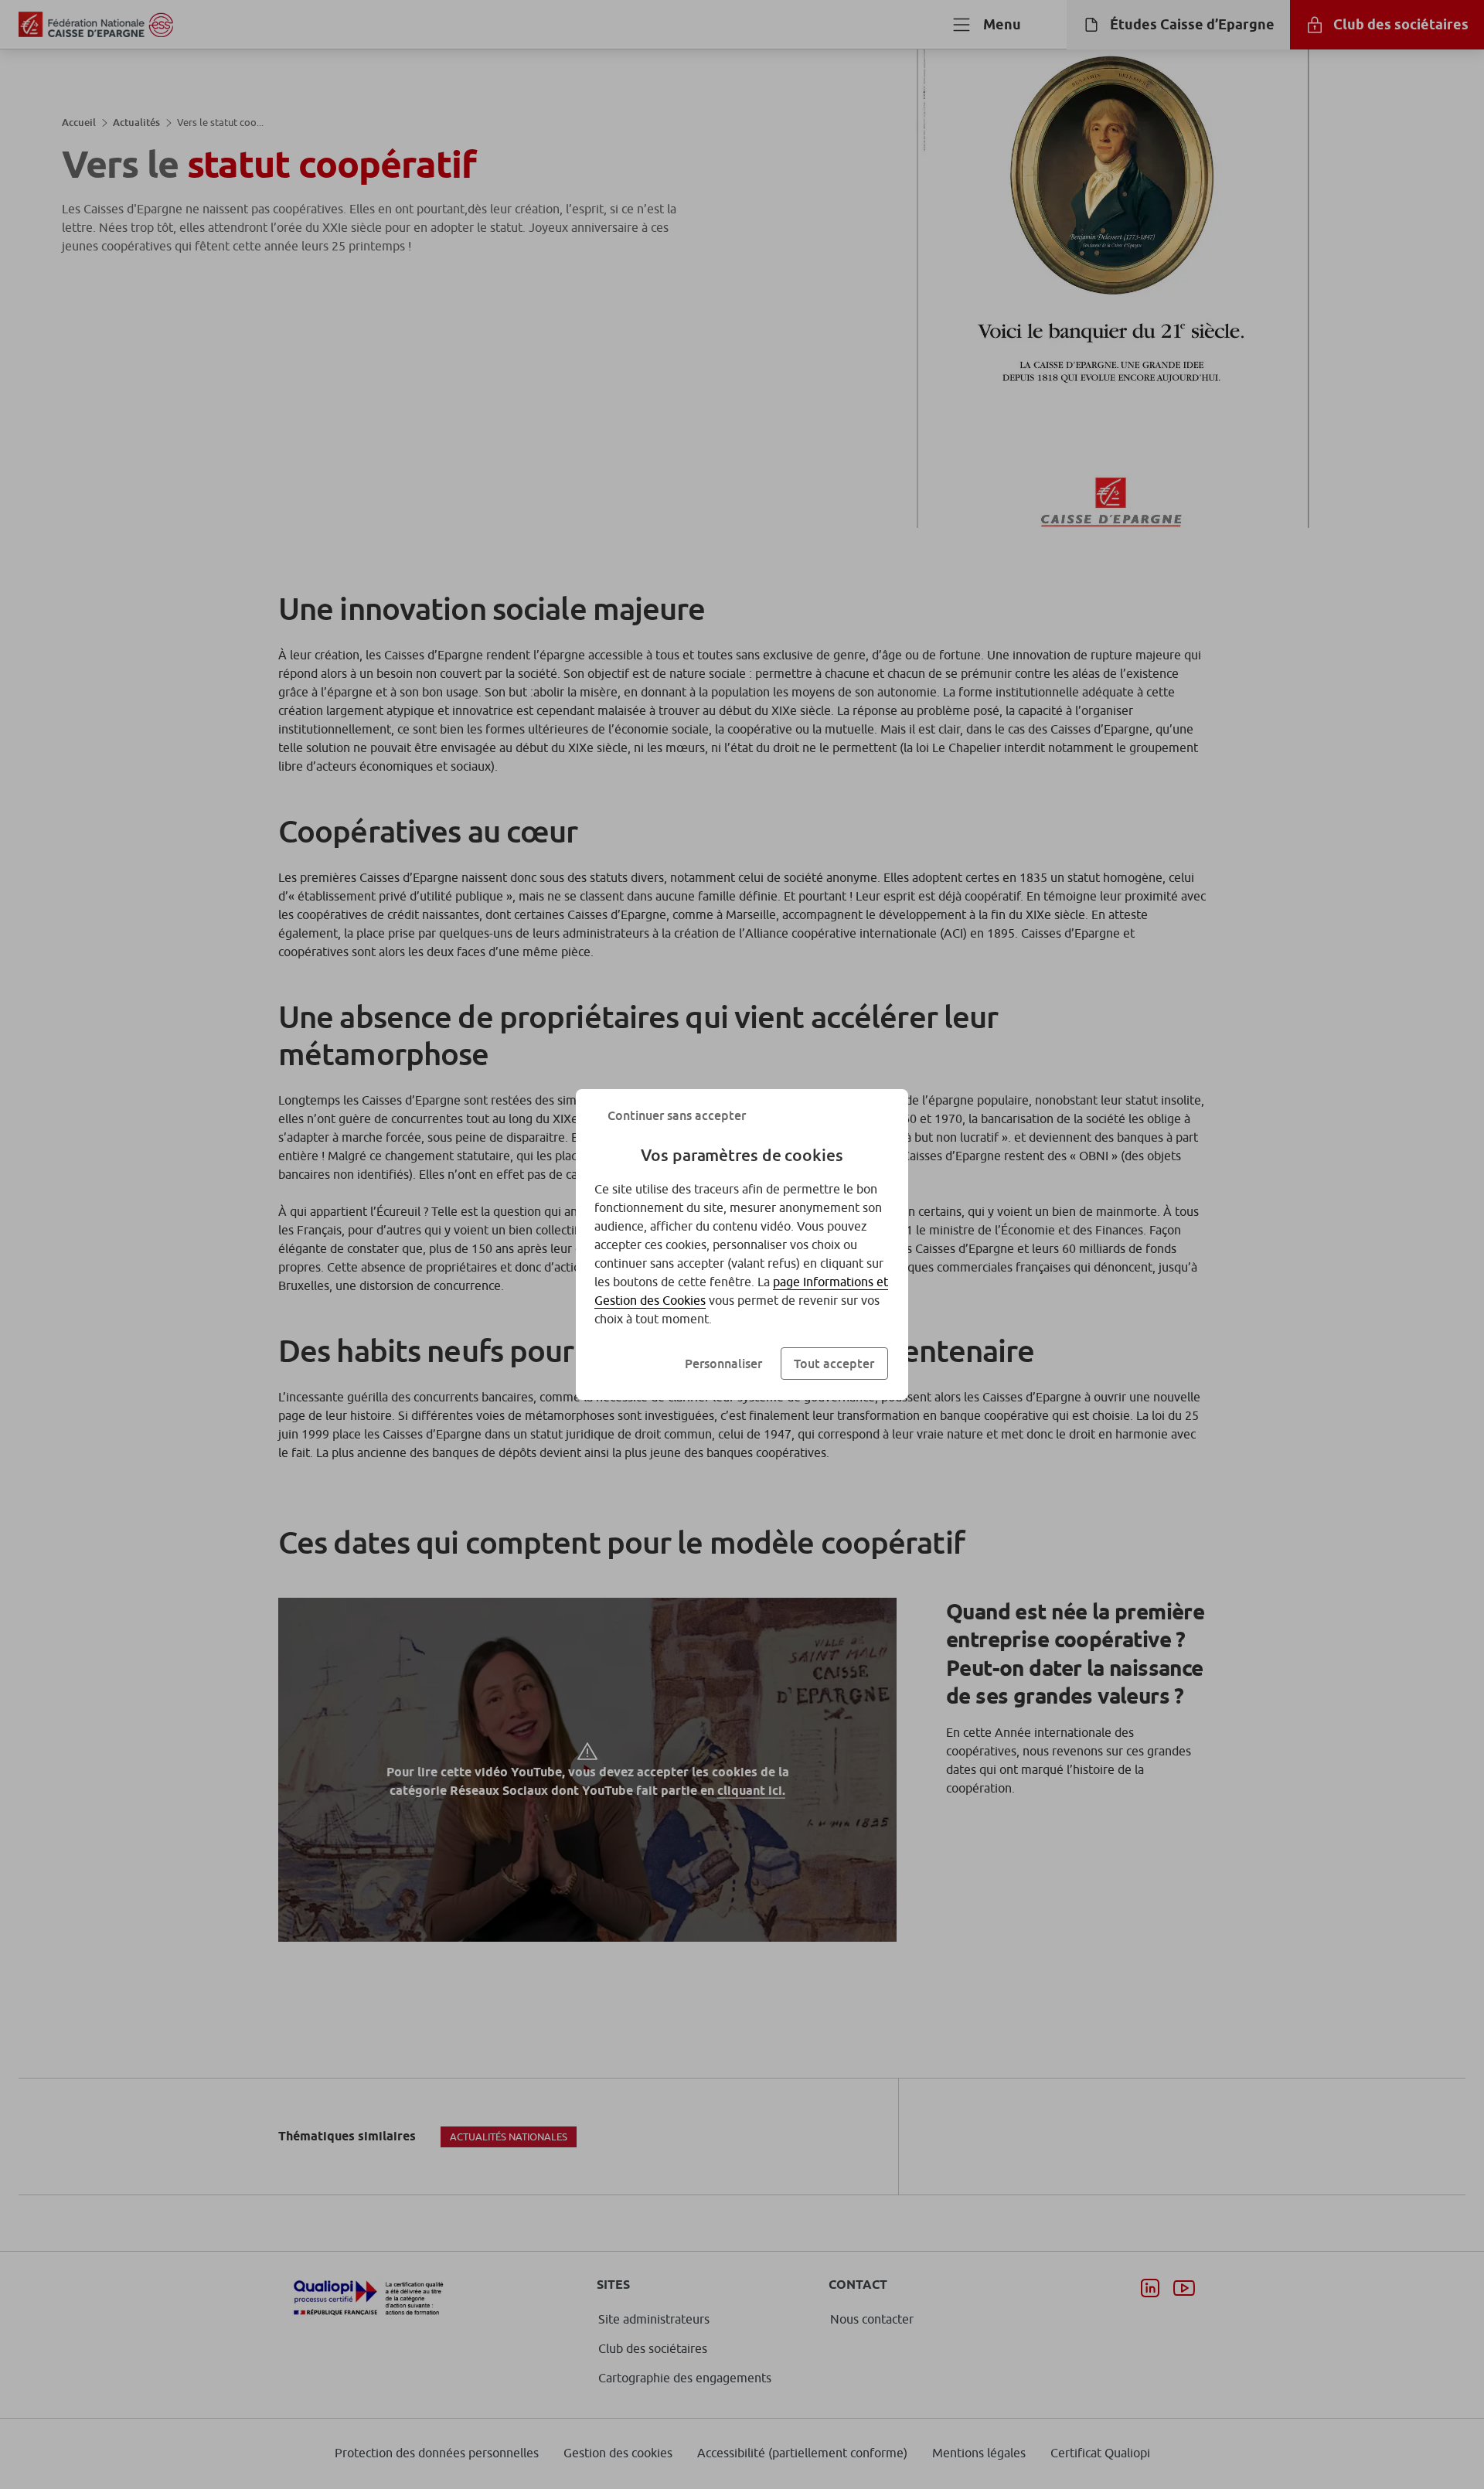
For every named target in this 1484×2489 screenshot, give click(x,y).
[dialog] (742, 1244)
